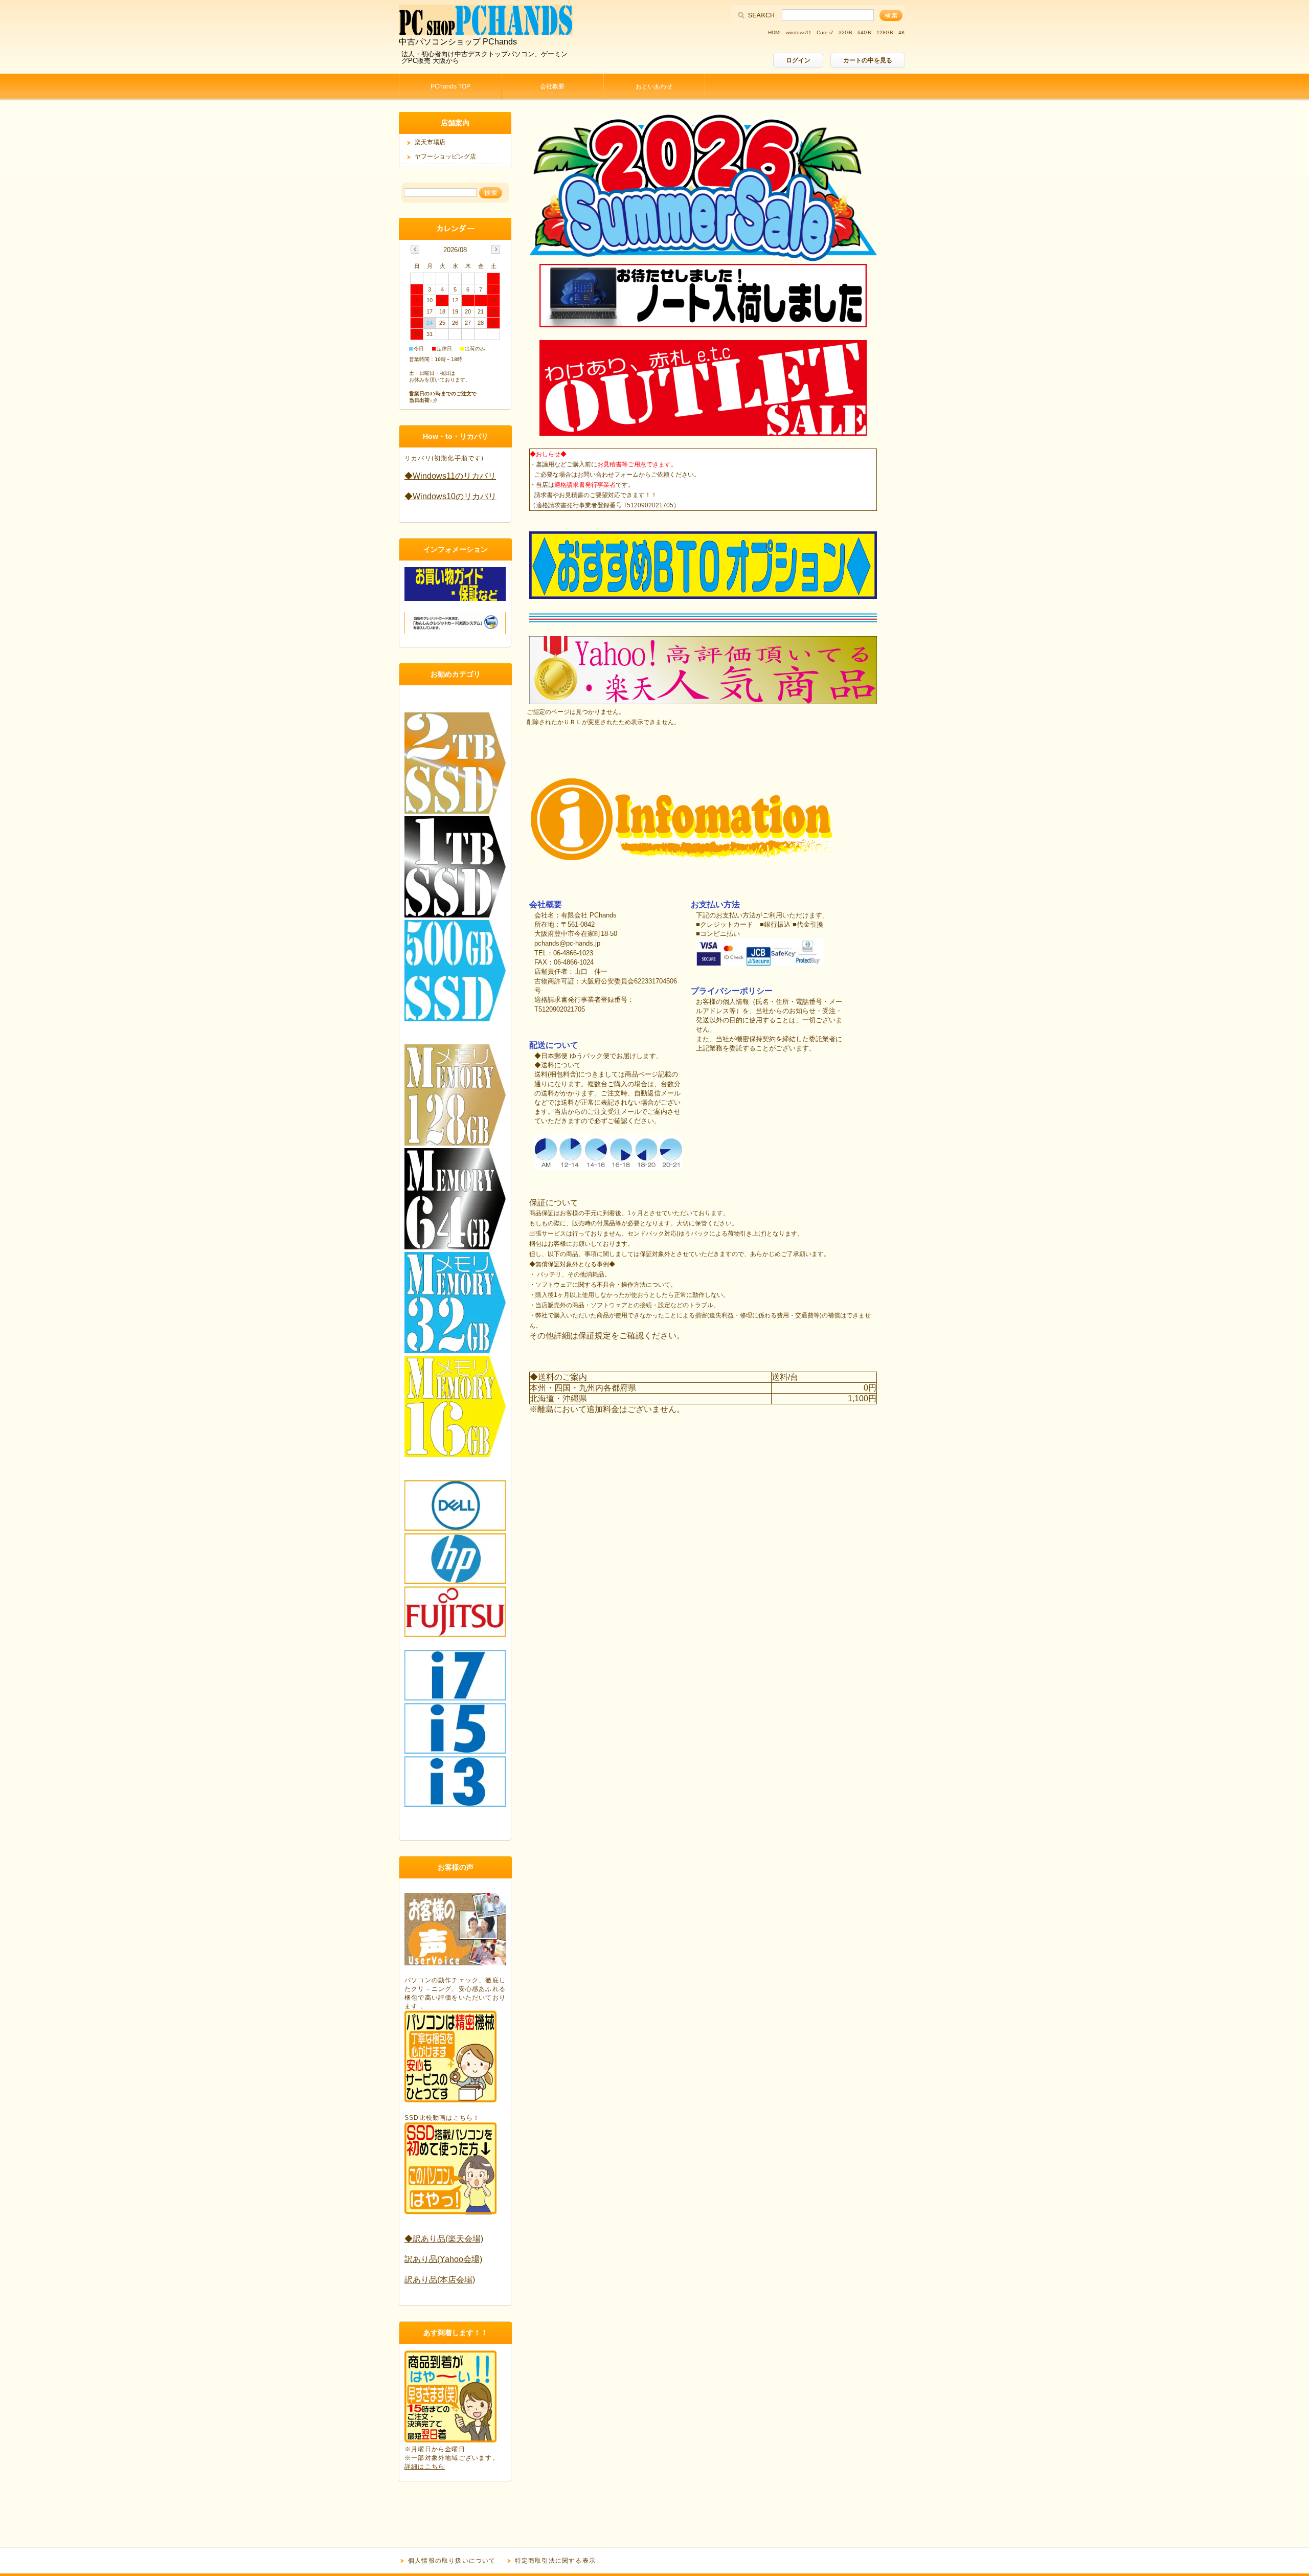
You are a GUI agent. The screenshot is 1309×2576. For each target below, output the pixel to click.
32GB (845, 32)
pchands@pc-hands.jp (567, 943)
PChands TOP (450, 86)
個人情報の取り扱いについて (452, 2561)
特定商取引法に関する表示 (555, 2561)
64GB (864, 32)
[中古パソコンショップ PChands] (486, 32)
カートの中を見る (868, 60)
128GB (885, 32)
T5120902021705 (560, 1009)
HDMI (774, 32)
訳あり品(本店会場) (440, 2280)
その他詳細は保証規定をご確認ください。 (607, 1336)
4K (902, 32)
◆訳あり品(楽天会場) (444, 2239)
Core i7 (825, 32)
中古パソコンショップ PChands (458, 42)
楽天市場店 (430, 142)
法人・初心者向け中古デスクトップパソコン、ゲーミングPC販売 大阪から (484, 57)
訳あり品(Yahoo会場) (443, 2259)
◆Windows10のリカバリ (450, 496)
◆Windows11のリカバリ (450, 476)
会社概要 (552, 86)
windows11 (799, 32)
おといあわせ (654, 86)
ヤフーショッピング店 (445, 156)
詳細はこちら (425, 2467)
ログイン (798, 60)
